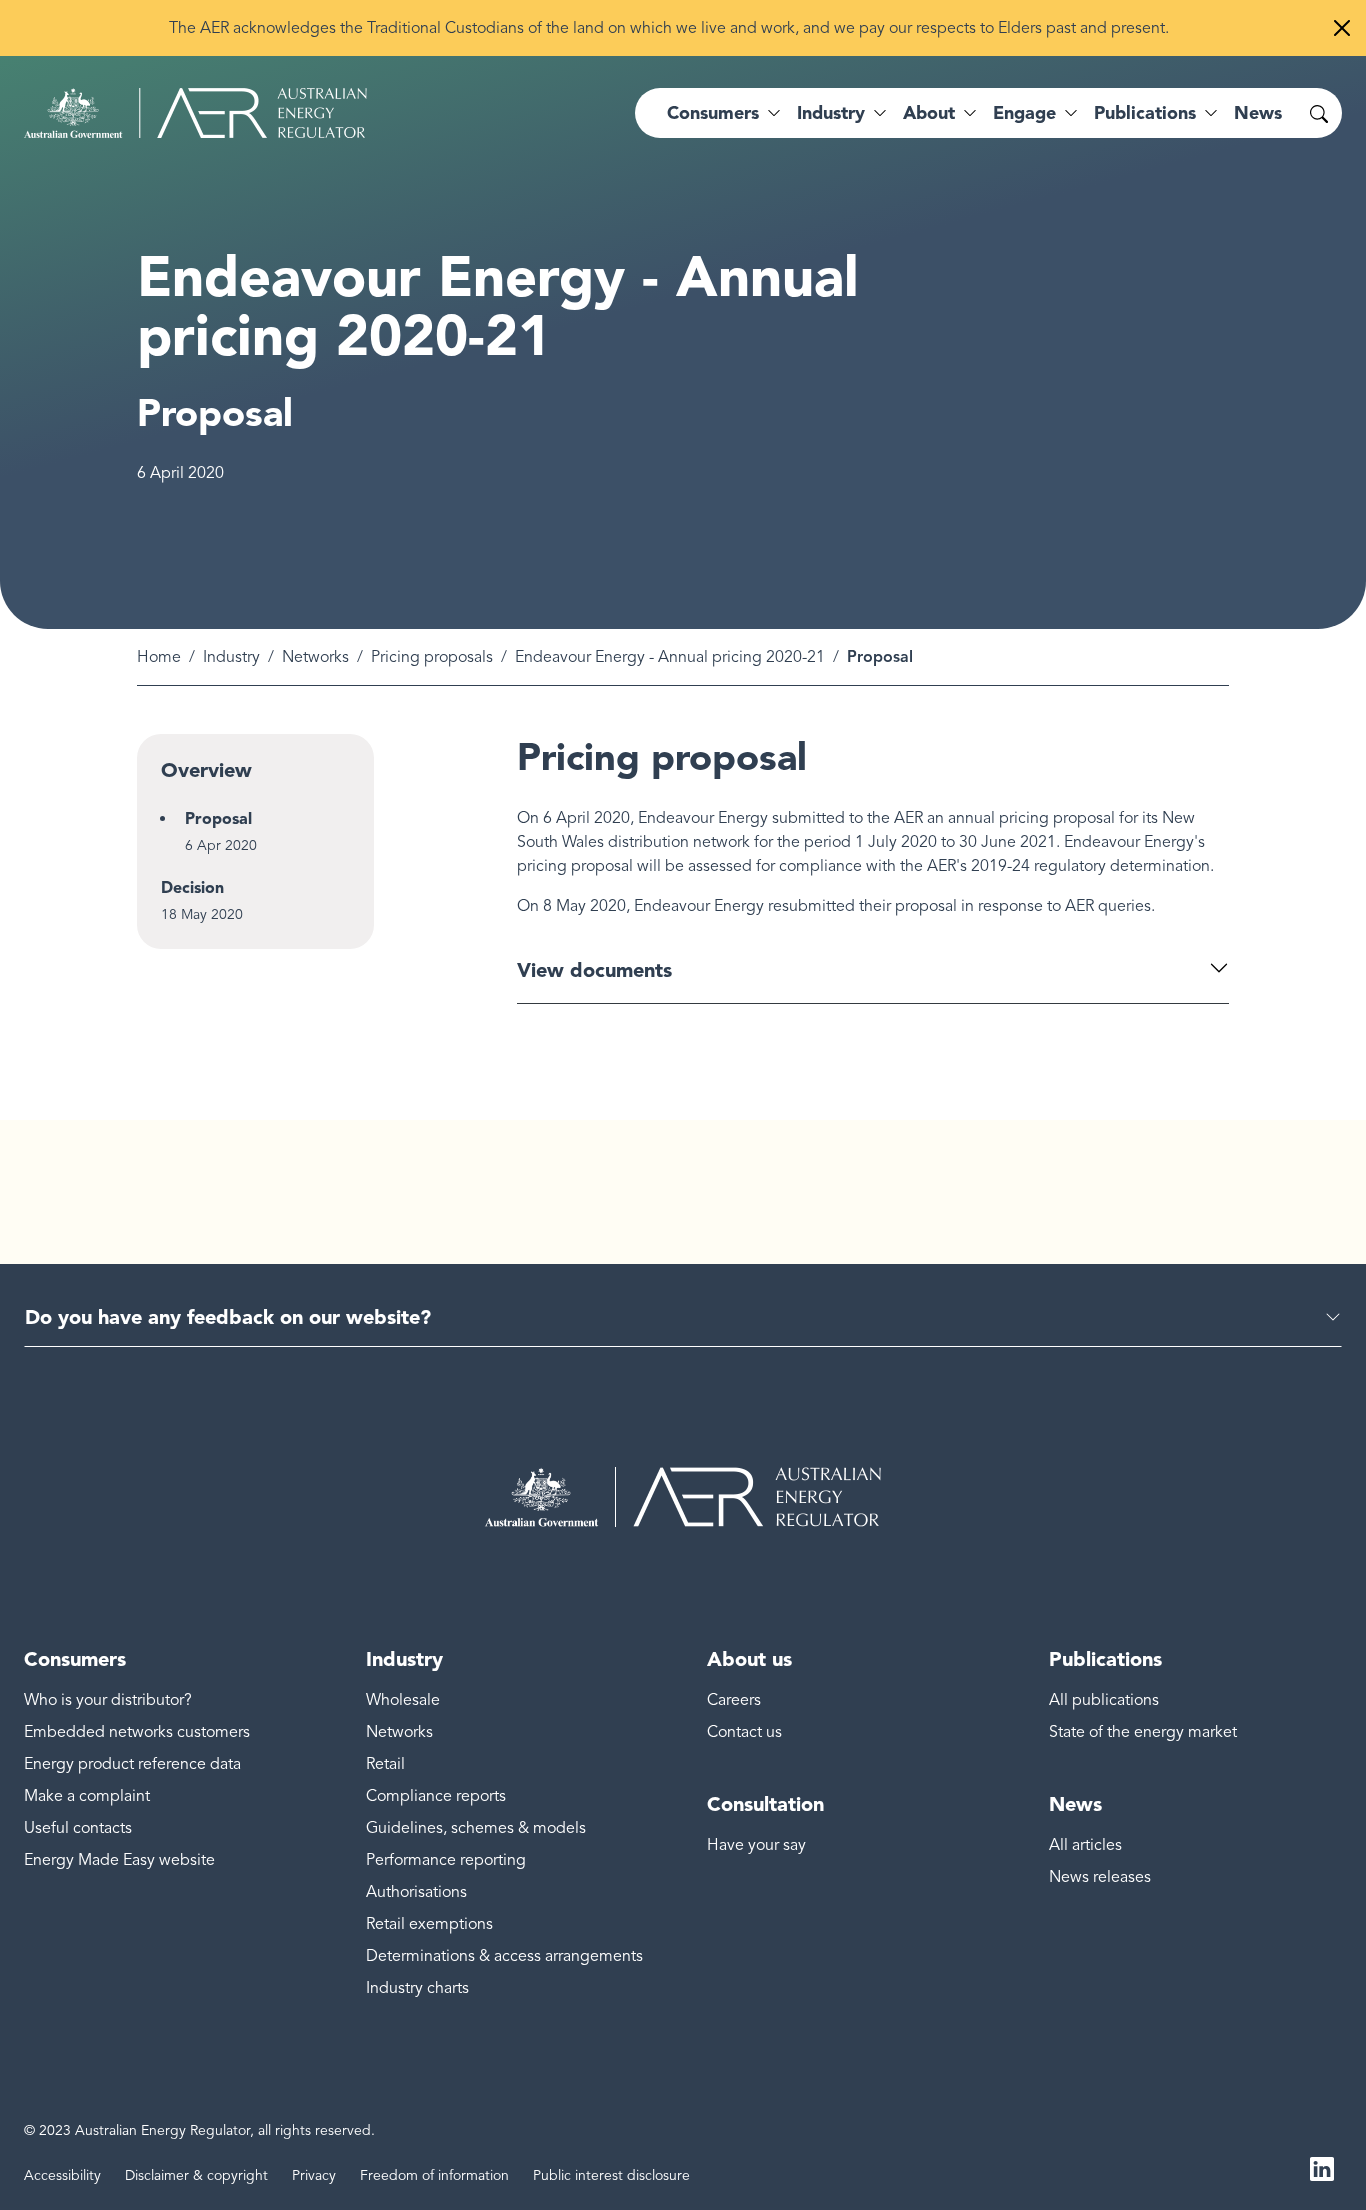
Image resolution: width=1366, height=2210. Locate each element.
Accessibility (62, 2175)
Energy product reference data (132, 1764)
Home (159, 657)
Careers (734, 1700)
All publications (1104, 1700)
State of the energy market (1143, 1732)
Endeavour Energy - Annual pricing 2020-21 (670, 657)
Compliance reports (436, 1796)
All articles (1085, 1845)
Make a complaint (87, 1796)
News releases (1100, 1877)
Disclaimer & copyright (196, 2175)
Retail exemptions (429, 1924)
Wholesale (403, 1700)
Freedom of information (434, 2175)
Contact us (744, 1732)
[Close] (1342, 28)
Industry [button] (831, 113)
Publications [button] (1145, 113)
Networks (315, 657)
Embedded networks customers (137, 1732)
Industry (231, 657)
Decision (192, 887)
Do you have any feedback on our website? (228, 1317)
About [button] (929, 113)
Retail (385, 1764)
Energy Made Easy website (119, 1860)
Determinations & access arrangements (504, 1956)
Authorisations (416, 1892)
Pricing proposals (432, 657)
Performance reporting (446, 1860)
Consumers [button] (713, 113)
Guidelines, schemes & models (476, 1828)
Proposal (218, 818)
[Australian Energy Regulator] (195, 113)
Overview (206, 770)
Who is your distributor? (108, 1700)
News (1258, 113)
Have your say (756, 1845)
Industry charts (417, 1988)
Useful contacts (78, 1828)
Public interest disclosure (611, 2175)
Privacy (314, 2175)
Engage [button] (1024, 113)
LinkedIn (1322, 2168)
